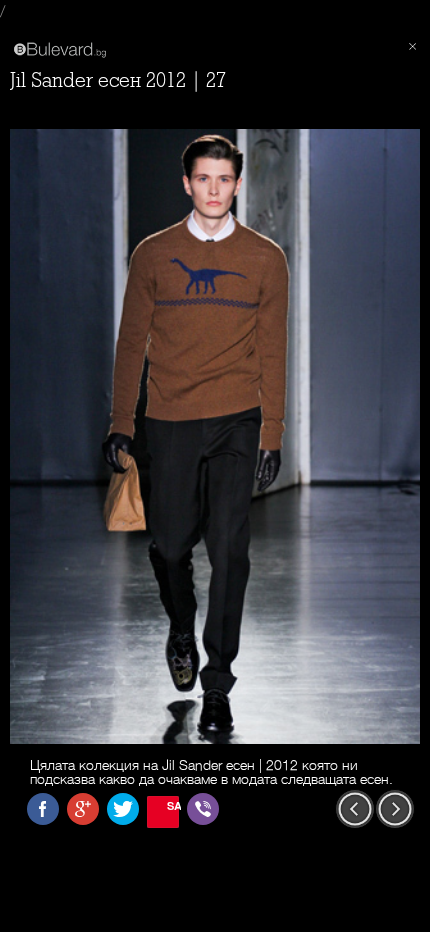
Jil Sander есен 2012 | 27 (118, 80)
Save (173, 805)
